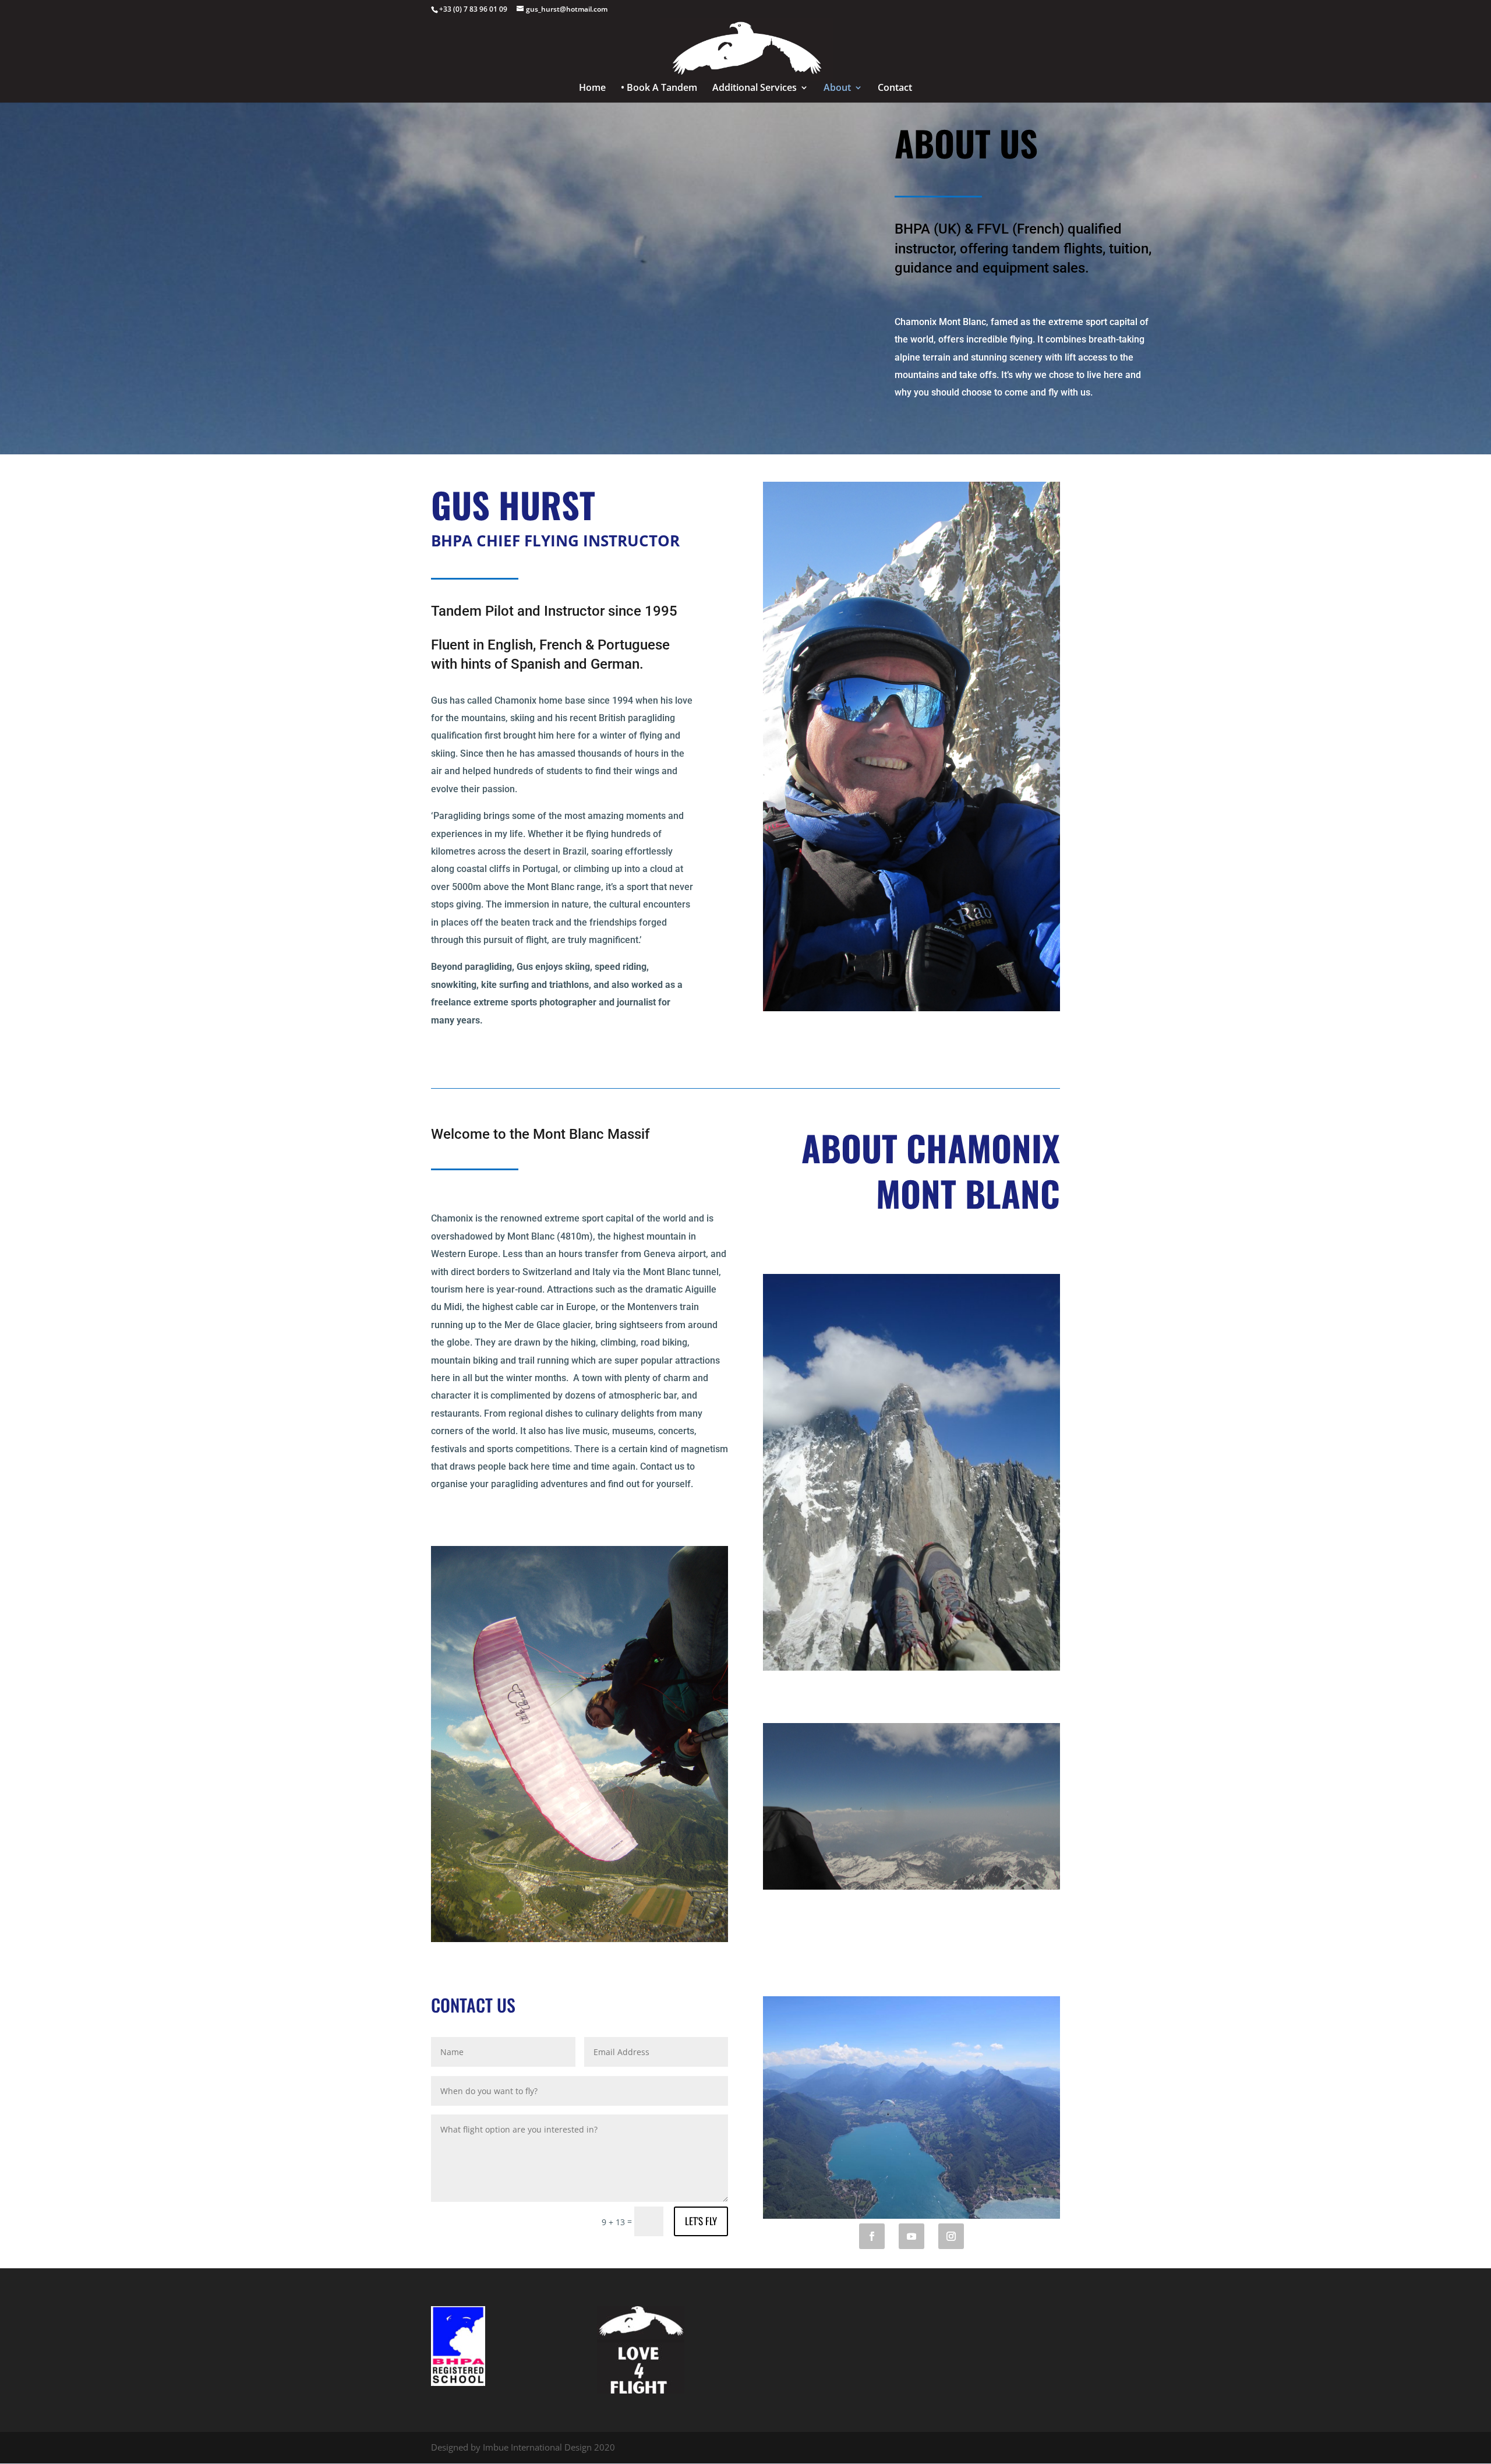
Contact (895, 89)
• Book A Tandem (659, 89)
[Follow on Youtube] (911, 2236)
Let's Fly (701, 2221)
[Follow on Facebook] (872, 2236)
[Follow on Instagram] (951, 2236)
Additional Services (755, 89)
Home (592, 89)
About (837, 89)
